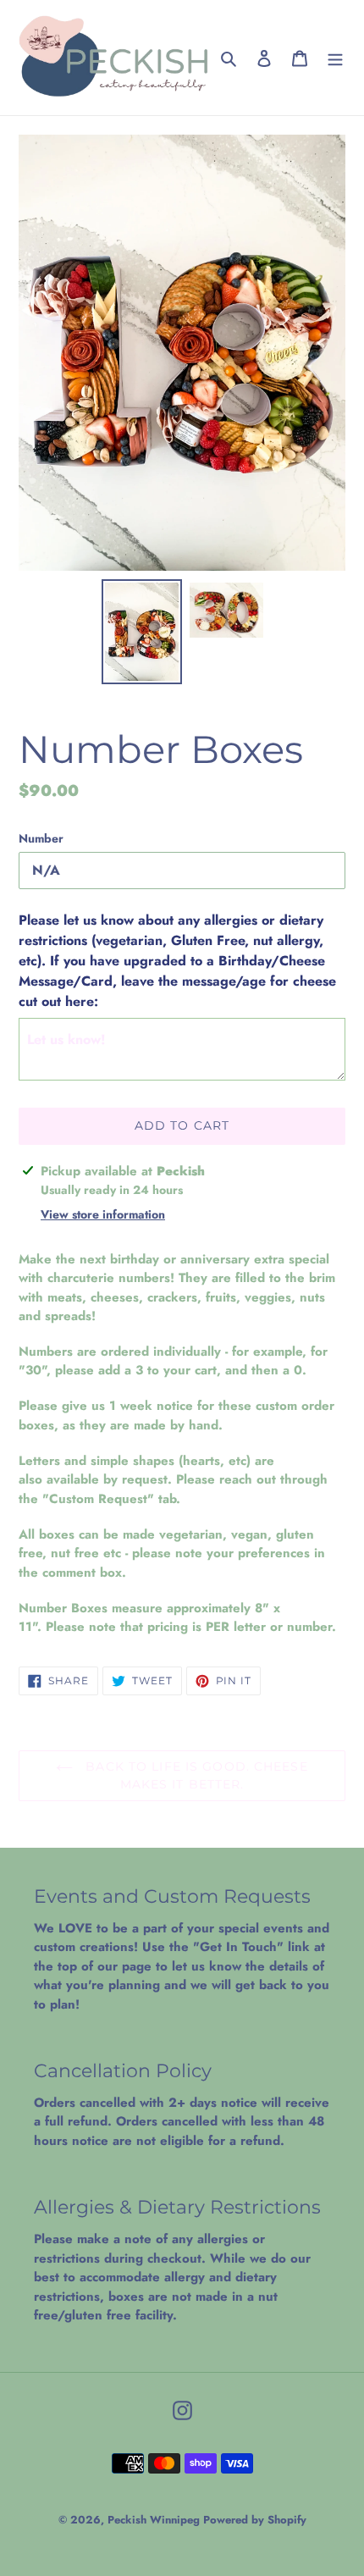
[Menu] (335, 58)
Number (41, 838)
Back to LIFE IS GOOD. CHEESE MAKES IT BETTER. (194, 1775)
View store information (103, 1214)
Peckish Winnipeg (155, 2520)
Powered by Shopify (255, 2520)
